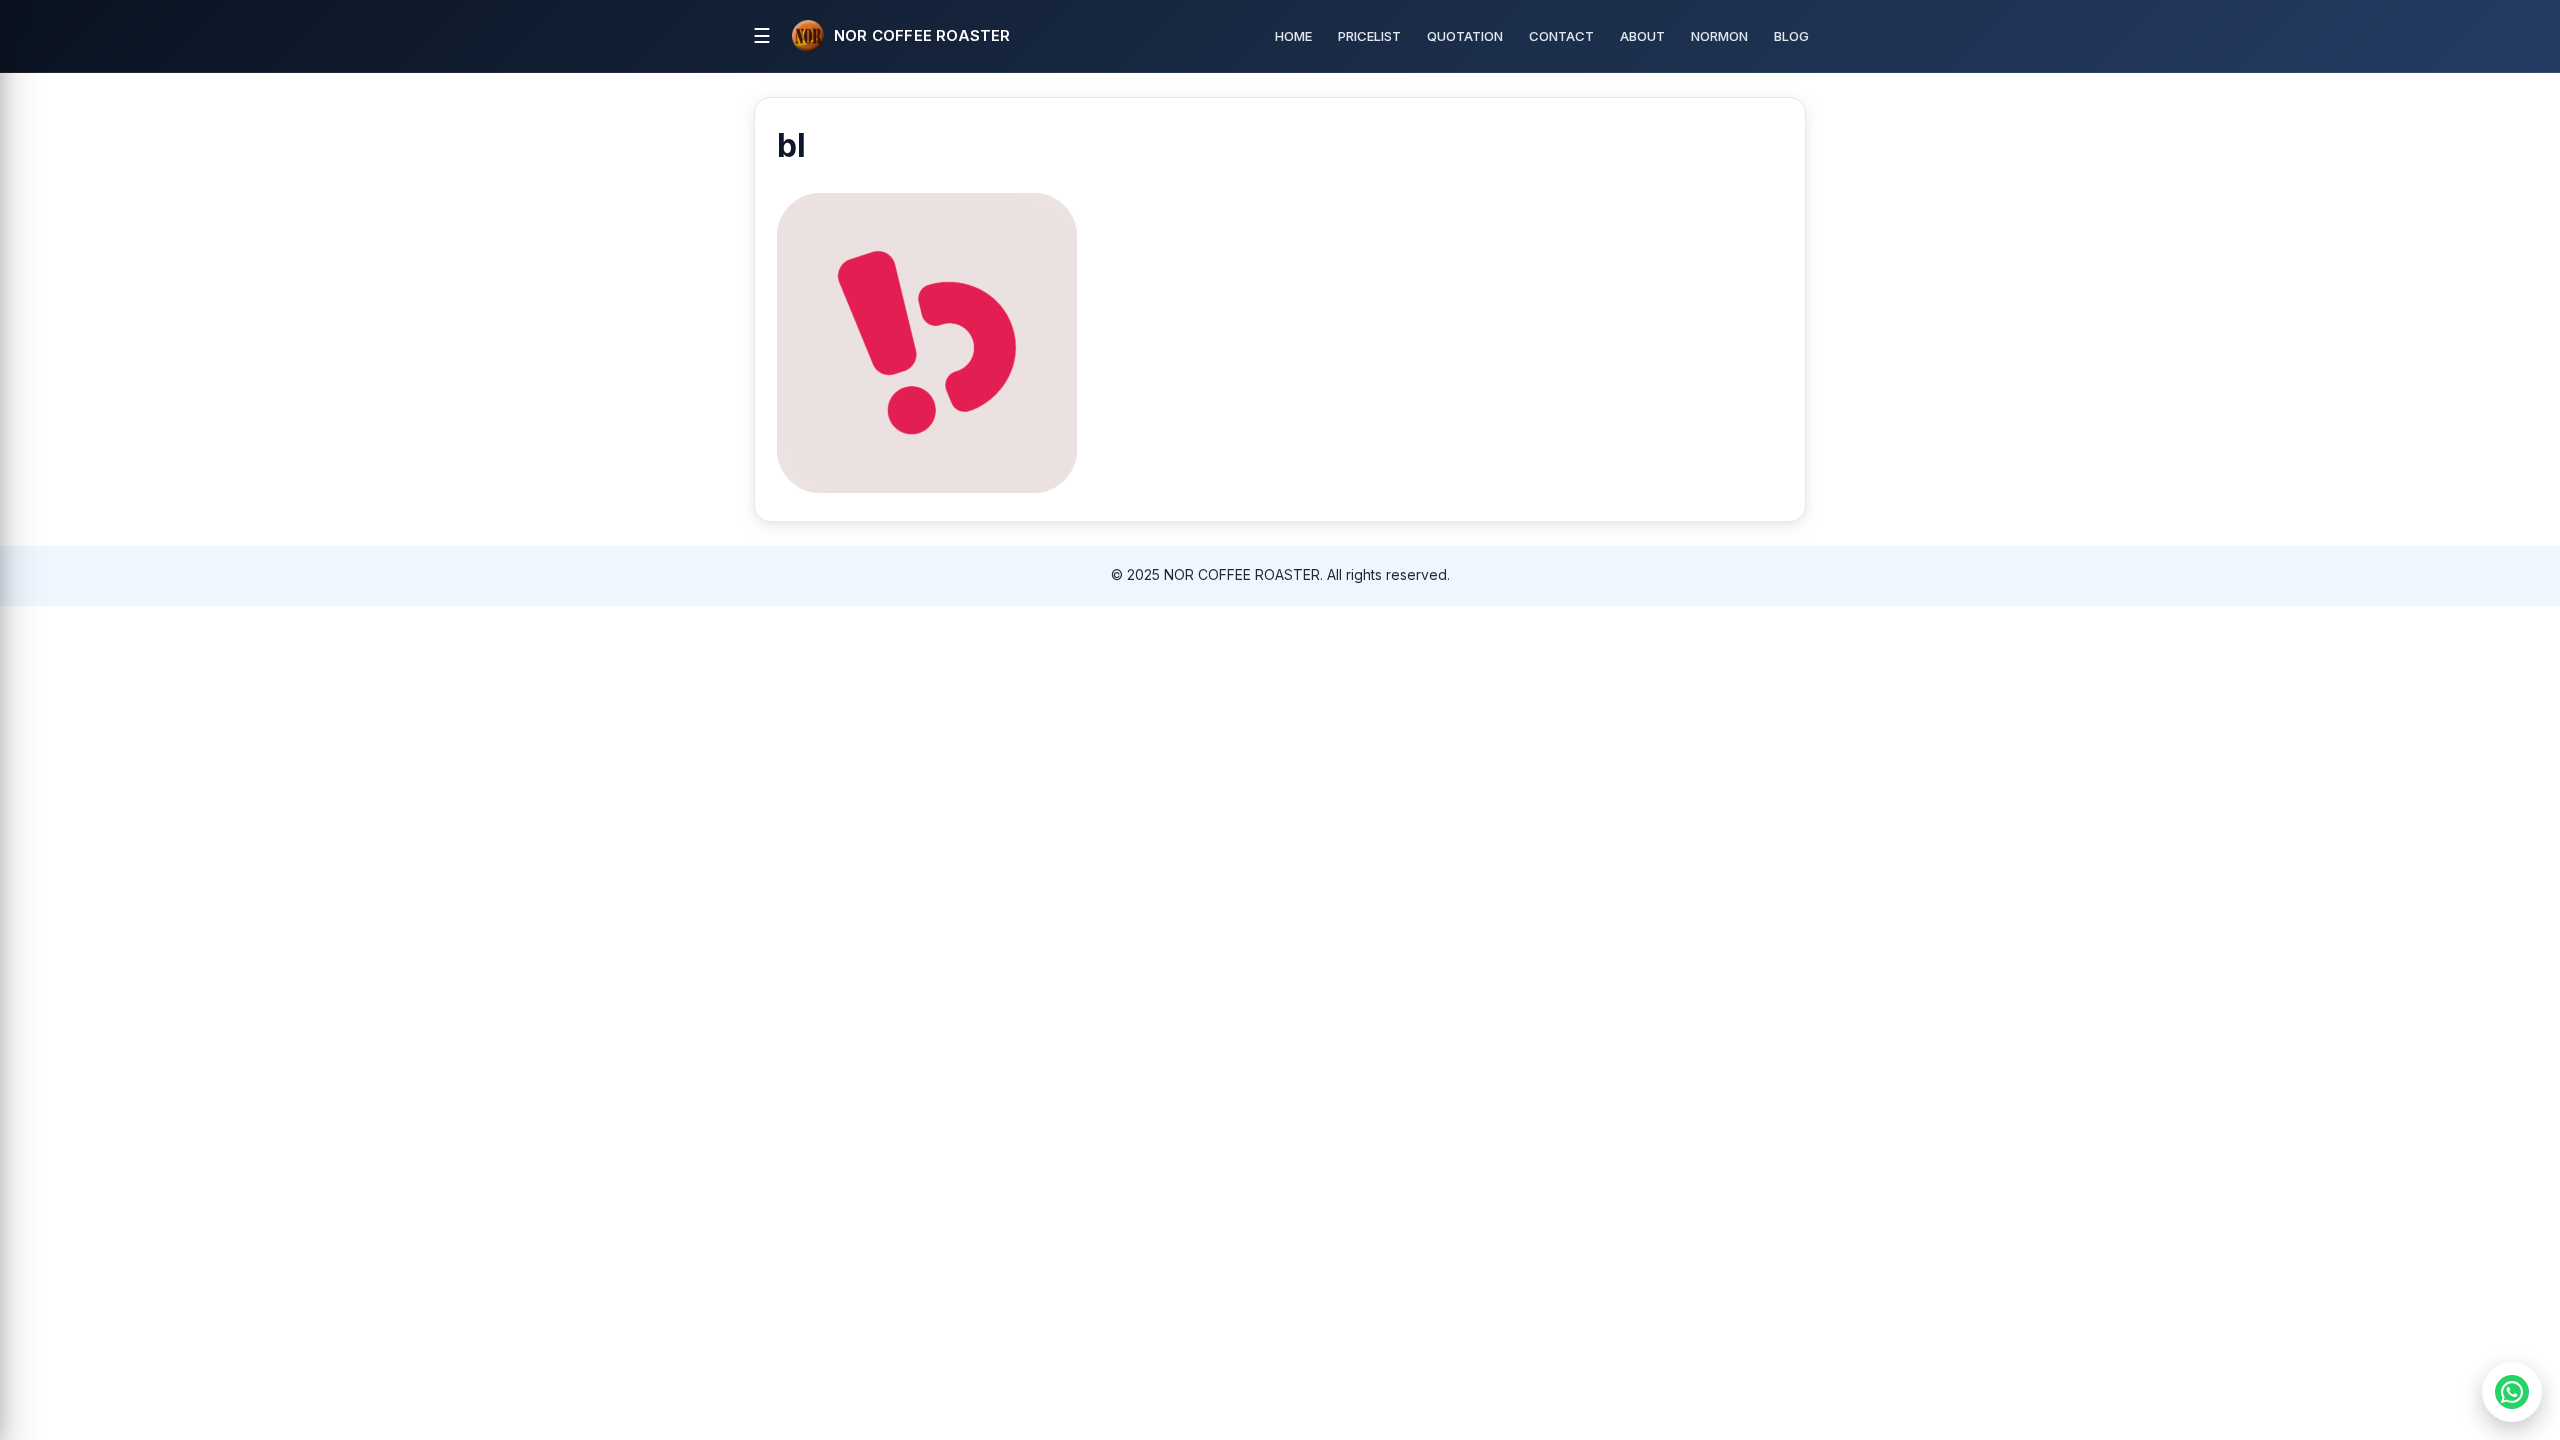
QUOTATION (1465, 36)
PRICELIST (1369, 36)
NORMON (1719, 36)
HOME (1293, 36)
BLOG (1791, 36)
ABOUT (1642, 36)
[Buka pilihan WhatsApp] (2512, 1392)
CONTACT (1561, 36)
